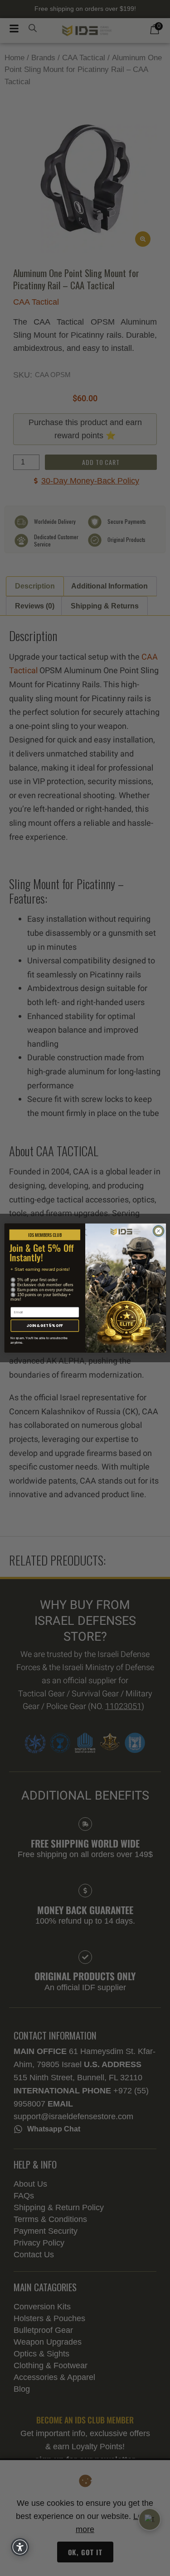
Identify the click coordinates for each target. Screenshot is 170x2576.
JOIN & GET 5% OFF (44, 1325)
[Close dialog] (158, 1231)
